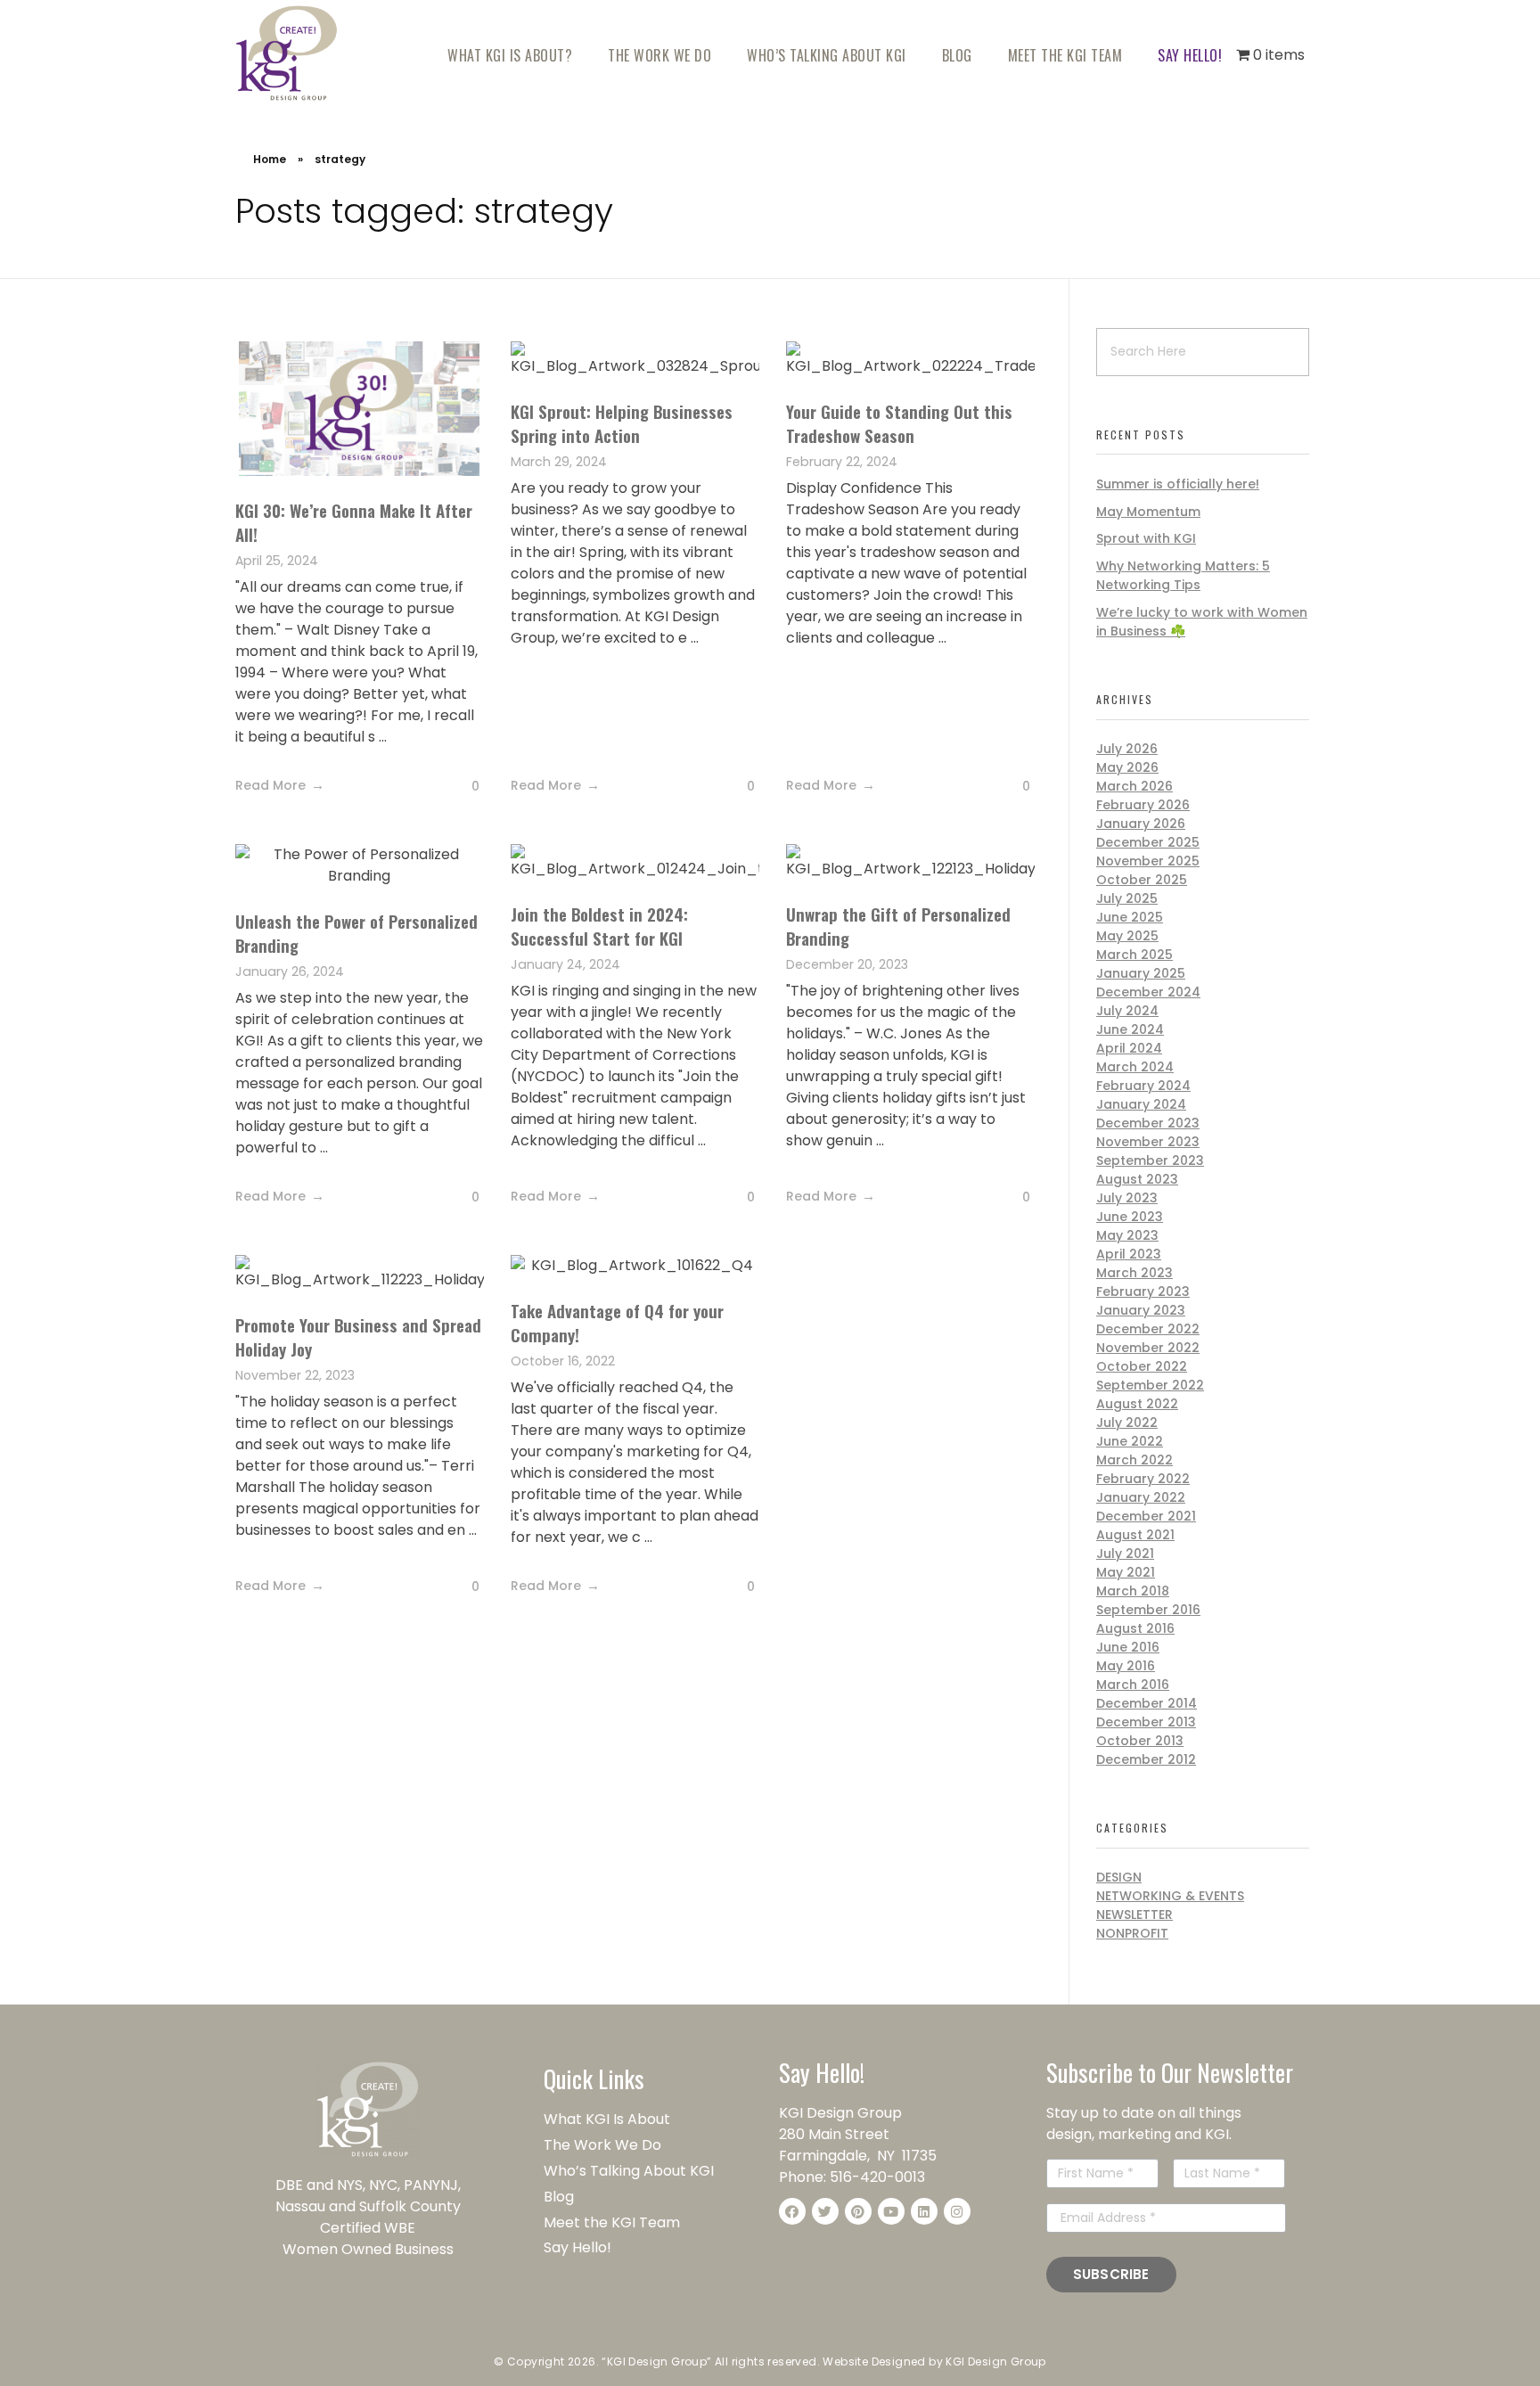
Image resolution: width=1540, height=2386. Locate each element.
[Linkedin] (924, 2211)
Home (270, 159)
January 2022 (1141, 1497)
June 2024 (1130, 1029)
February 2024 (1143, 1086)
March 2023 (1135, 1273)
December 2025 (1148, 842)
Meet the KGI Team (614, 2222)
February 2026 (1143, 805)
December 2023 (1148, 1123)
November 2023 (1148, 1142)
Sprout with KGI (1146, 538)
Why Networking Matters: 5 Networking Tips (1183, 575)
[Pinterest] (858, 2211)
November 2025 (1148, 861)
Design (1119, 1877)
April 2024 (1129, 1048)
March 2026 (1135, 786)
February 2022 (1143, 1479)
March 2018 (1133, 1591)
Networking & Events (1170, 1896)
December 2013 (1146, 1722)
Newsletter (1135, 1915)
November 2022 (1148, 1348)
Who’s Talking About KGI (631, 2171)
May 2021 (1126, 1572)
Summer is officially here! (1178, 484)
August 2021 (1135, 1535)
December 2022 (1148, 1329)
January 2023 (1141, 1310)
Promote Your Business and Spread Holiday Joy (358, 1336)
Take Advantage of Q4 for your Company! (617, 1322)
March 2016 (1133, 1685)
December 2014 (1147, 1703)
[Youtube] (891, 2211)
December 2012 (1146, 1759)
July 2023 (1127, 1198)
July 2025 (1127, 898)
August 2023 (1137, 1179)
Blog (559, 2197)
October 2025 (1142, 880)
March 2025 (1135, 955)
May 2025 (1127, 936)
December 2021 (1146, 1516)
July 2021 (1125, 1554)
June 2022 (1130, 1441)
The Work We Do (604, 2145)
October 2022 (1142, 1366)
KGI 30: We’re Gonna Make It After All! (354, 522)
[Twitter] (825, 2211)
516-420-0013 (877, 2177)
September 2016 (1148, 1610)
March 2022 (1135, 1460)
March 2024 (1135, 1067)
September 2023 (1150, 1160)
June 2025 (1130, 917)
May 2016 (1126, 1666)
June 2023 (1130, 1217)
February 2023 (1143, 1291)
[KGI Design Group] (287, 53)
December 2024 (1148, 992)
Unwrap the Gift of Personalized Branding (898, 926)
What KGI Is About (607, 2119)
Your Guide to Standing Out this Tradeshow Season (899, 423)
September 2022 (1150, 1385)
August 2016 (1135, 1628)
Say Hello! (577, 2247)
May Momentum (1148, 512)
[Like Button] (462, 787)
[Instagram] (957, 2211)
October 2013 (1140, 1741)
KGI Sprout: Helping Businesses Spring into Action (622, 423)
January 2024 (1141, 1104)
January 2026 (1141, 824)
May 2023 (1127, 1235)
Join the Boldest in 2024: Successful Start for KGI (599, 926)
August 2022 (1137, 1404)
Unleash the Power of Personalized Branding (356, 933)
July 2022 (1127, 1423)
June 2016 (1128, 1647)
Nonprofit (1132, 1933)
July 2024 (1127, 1011)
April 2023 (1129, 1254)
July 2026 (1127, 749)
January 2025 (1141, 973)
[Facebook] (792, 2211)
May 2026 (1127, 767)
